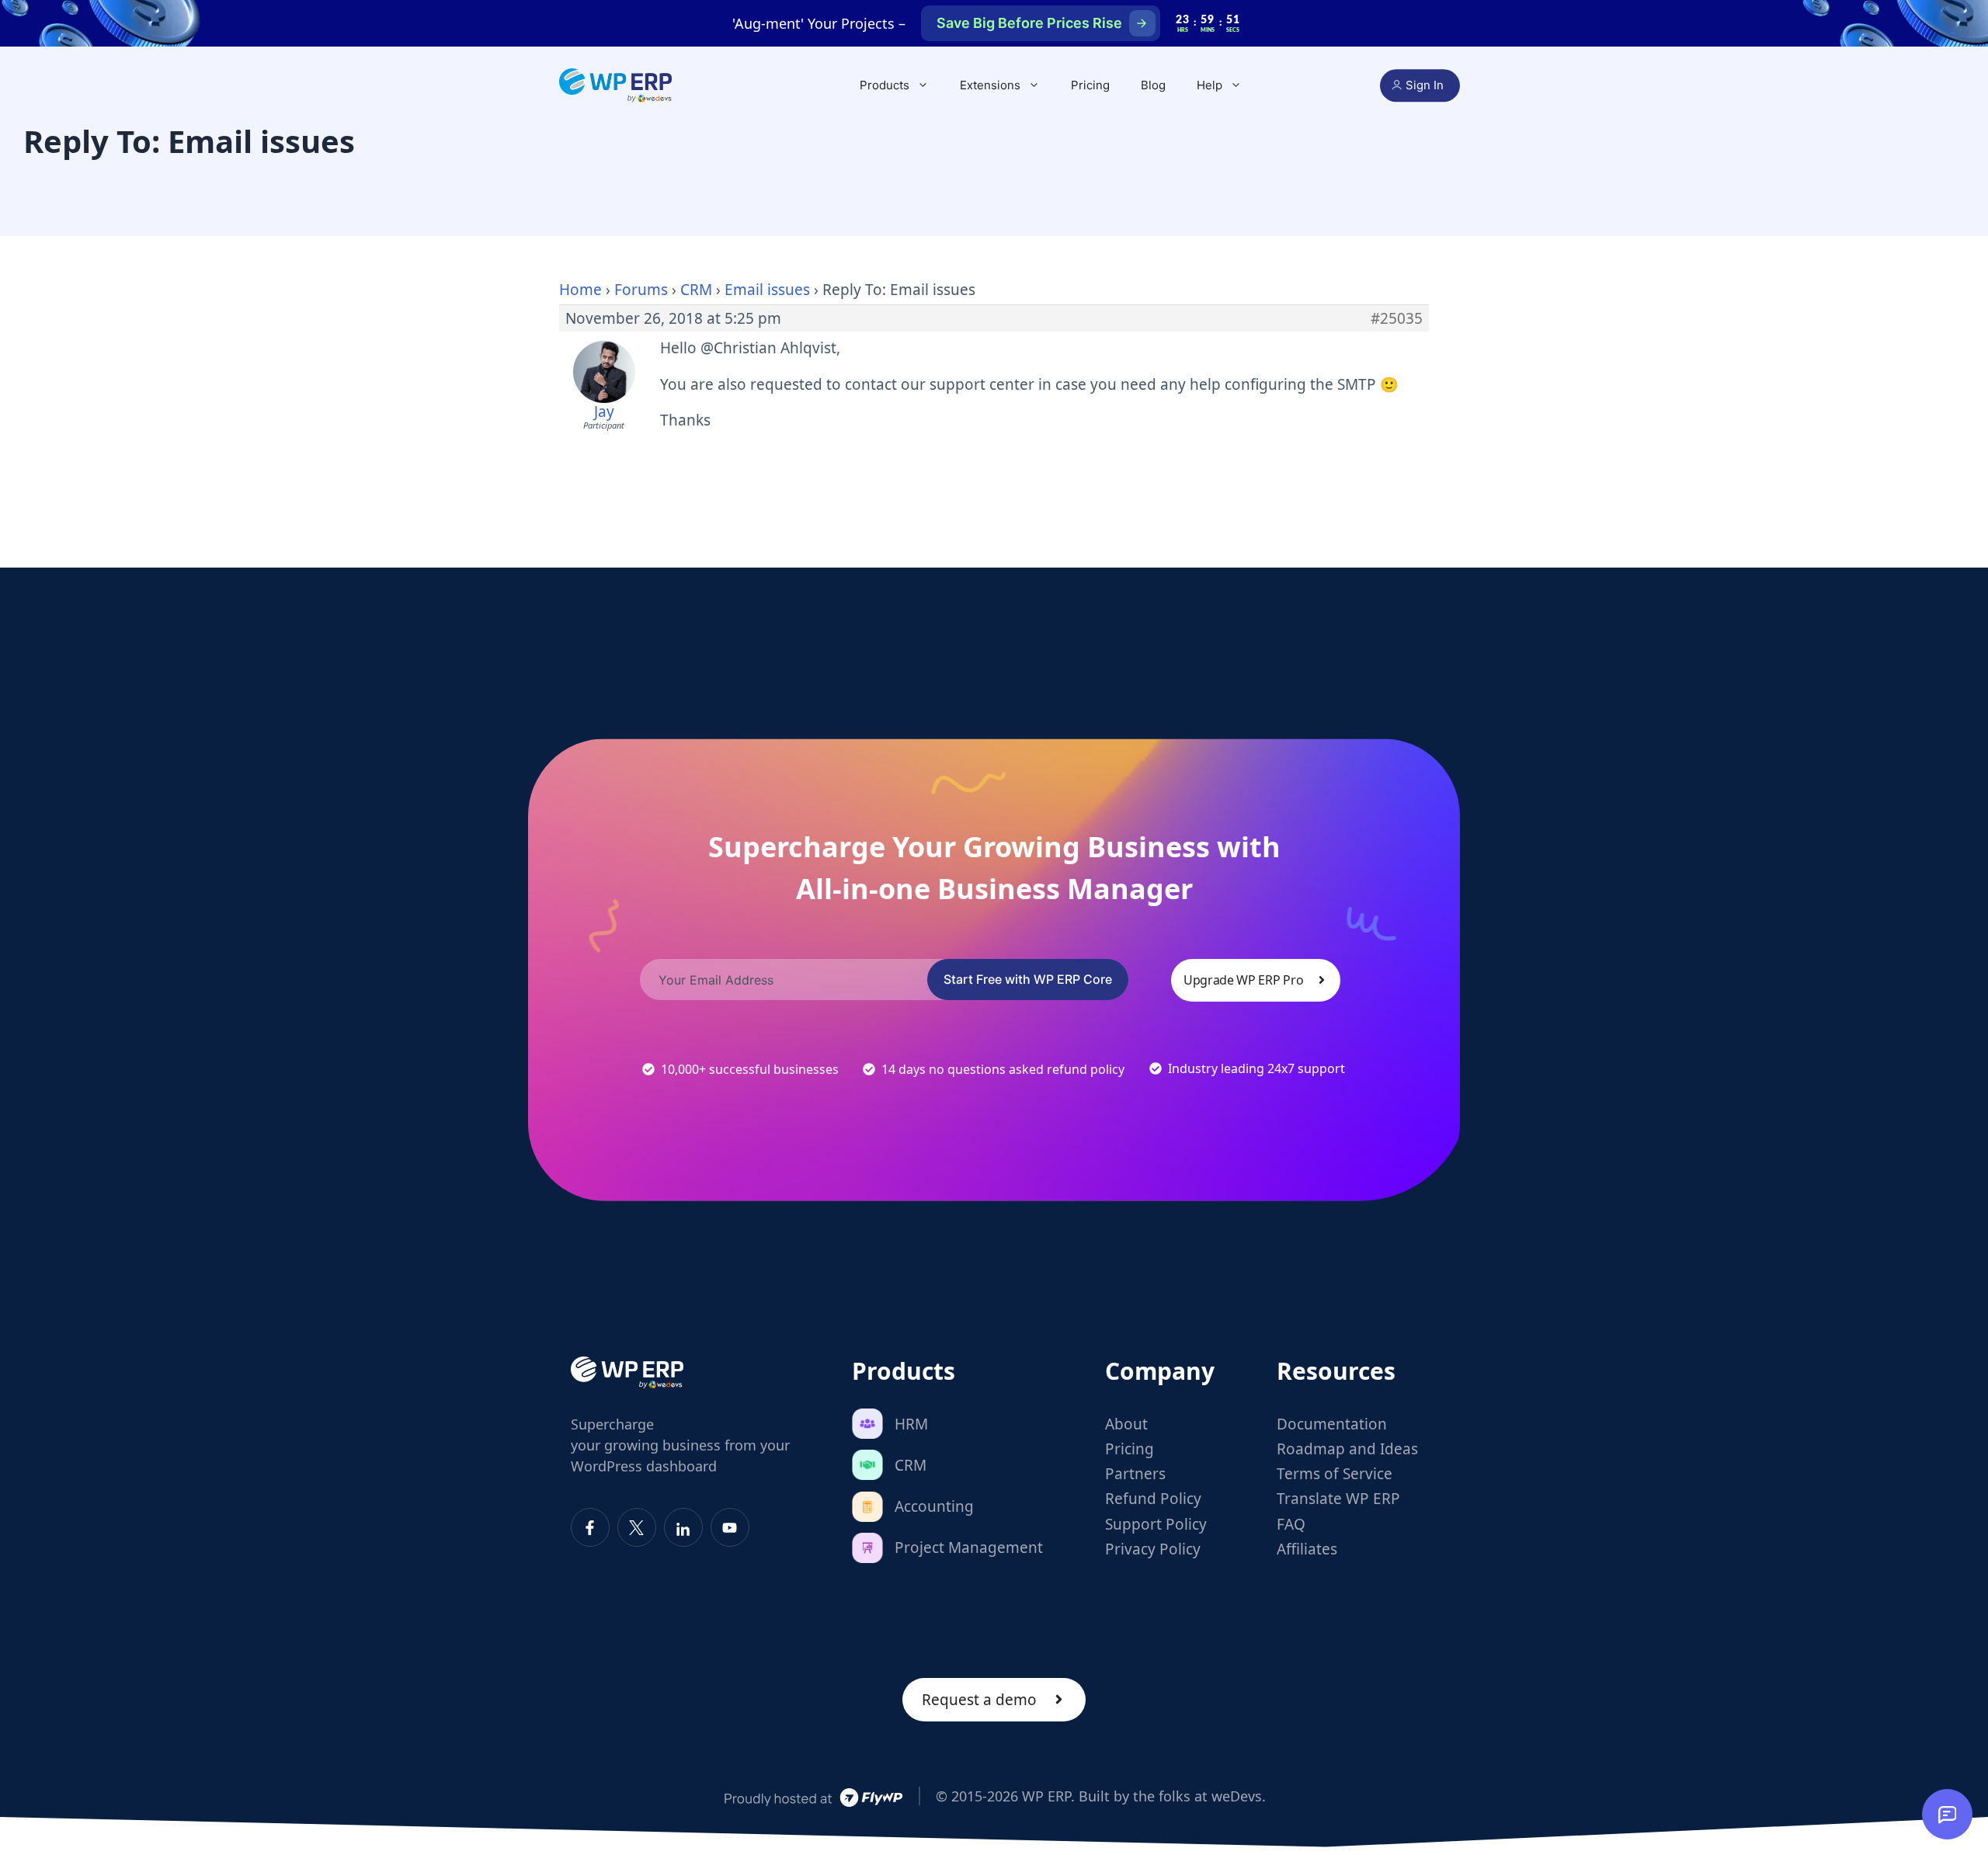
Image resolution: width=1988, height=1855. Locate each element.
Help (1209, 85)
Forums (641, 290)
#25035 (1397, 318)
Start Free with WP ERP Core (1028, 979)
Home (580, 290)
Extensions (990, 85)
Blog (1153, 85)
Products (885, 85)
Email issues (767, 290)
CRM (696, 290)
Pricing (1090, 85)
